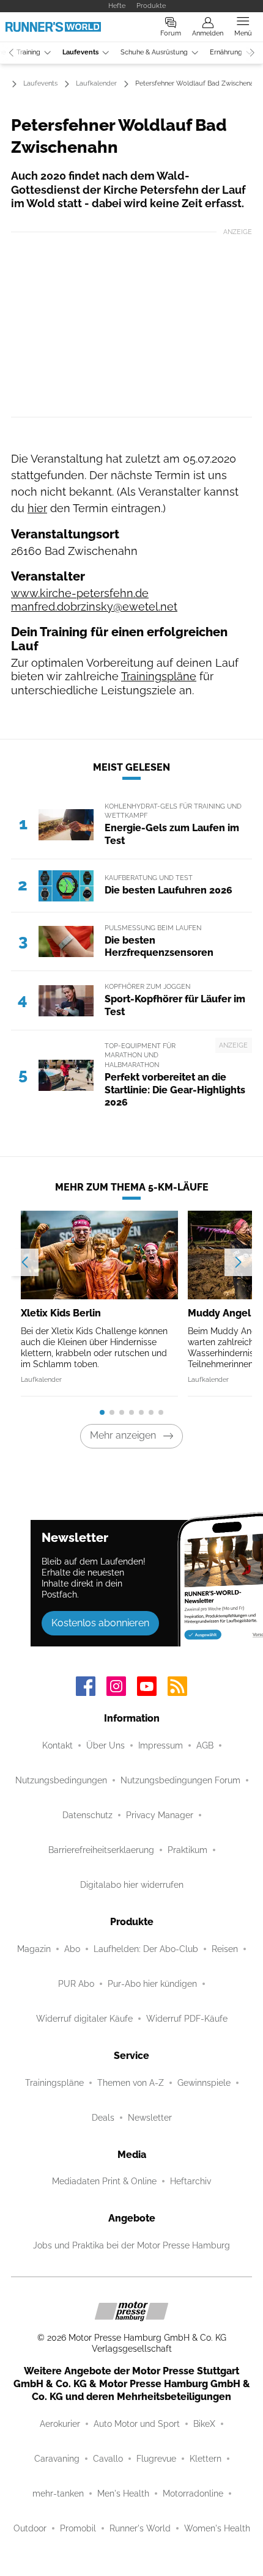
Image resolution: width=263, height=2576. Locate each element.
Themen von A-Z (131, 2083)
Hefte (117, 6)
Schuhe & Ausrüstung (154, 52)
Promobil (78, 2528)
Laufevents (80, 52)
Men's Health (123, 2493)
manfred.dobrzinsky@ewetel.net (94, 607)
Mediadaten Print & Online (104, 2181)
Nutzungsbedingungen (61, 1780)
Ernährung (226, 52)
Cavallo (108, 2459)
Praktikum (187, 1850)
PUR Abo (76, 1984)
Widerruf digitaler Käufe (84, 2019)
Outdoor (30, 2528)
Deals (103, 2118)
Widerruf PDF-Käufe (187, 2019)
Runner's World (140, 2528)
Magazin (34, 1949)
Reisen (225, 1949)
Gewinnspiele (204, 2083)
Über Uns (106, 1745)
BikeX (204, 2424)
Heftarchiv (191, 2181)
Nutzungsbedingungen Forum (180, 1780)
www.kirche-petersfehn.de (80, 593)
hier (37, 508)
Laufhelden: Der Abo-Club (146, 1949)
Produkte (151, 6)
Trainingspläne (159, 676)
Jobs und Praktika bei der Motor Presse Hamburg (131, 2245)
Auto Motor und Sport (137, 2424)
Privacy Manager (160, 1815)
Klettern (206, 2459)
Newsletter (150, 2118)
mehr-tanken (58, 2493)
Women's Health (217, 2528)
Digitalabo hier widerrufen (132, 1885)
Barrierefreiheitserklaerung (101, 1850)
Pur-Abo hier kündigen (152, 1984)
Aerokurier (60, 2424)
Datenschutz (87, 1815)
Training (28, 52)
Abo (72, 1949)
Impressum (161, 1745)
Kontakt (57, 1745)
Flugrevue (156, 2459)
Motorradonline (193, 2493)
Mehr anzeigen (123, 1435)
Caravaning (57, 2459)
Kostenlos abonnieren (100, 1623)
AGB (205, 1745)
